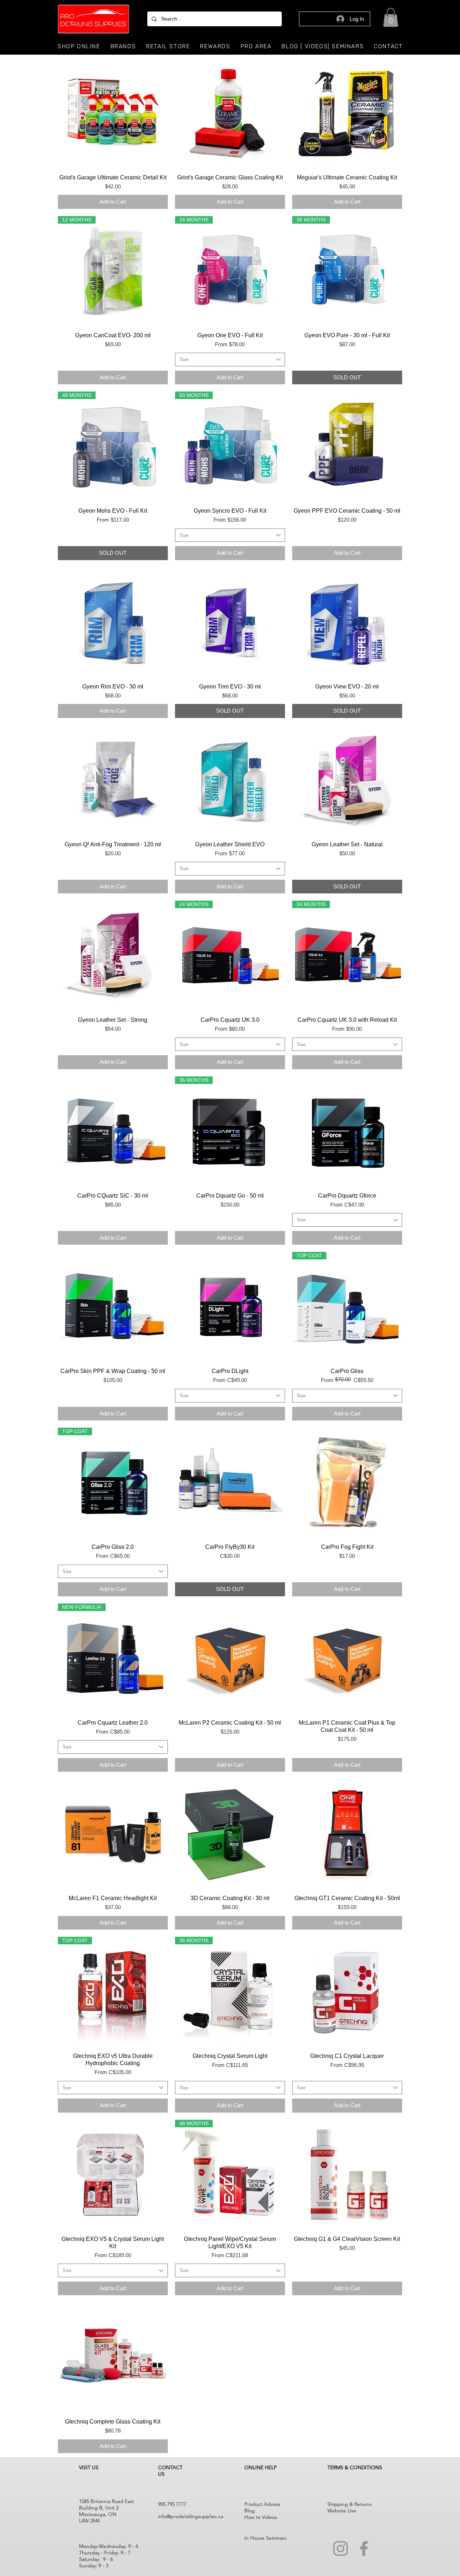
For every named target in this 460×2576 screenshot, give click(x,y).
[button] (391, 17)
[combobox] (230, 360)
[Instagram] (341, 2548)
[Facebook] (364, 2548)
